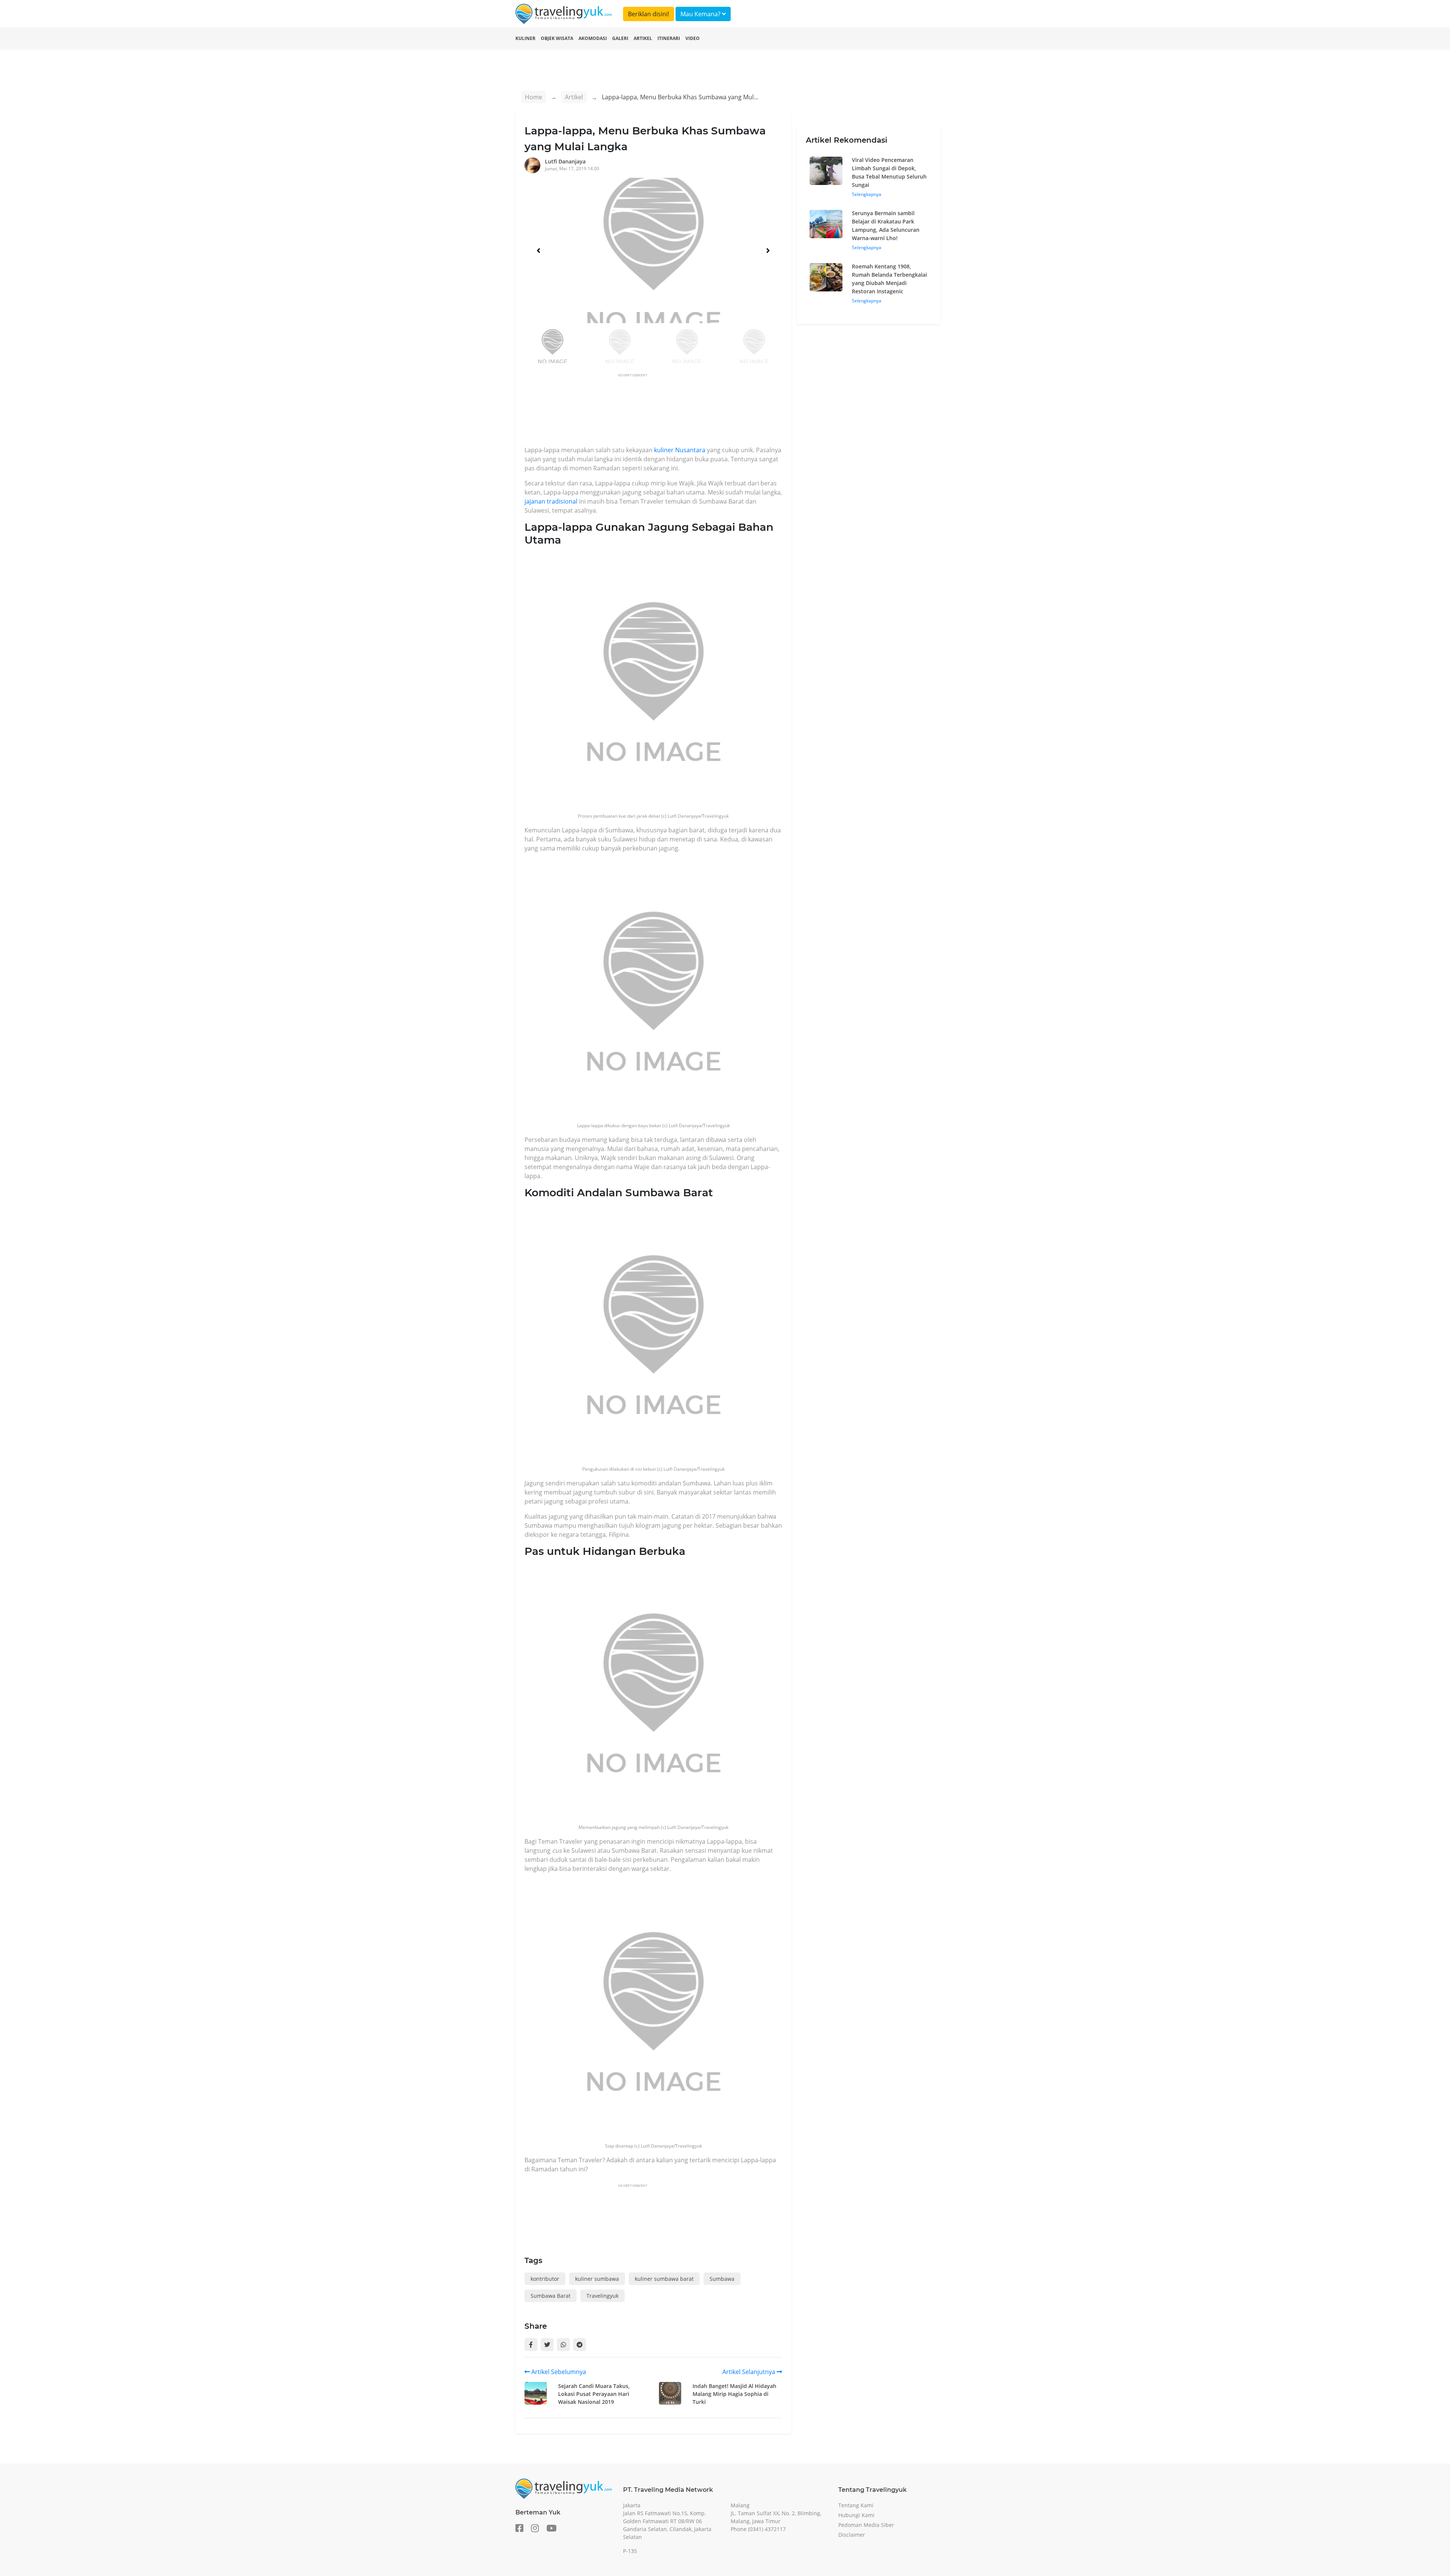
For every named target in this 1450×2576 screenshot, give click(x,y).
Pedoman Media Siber (866, 2525)
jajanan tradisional (551, 501)
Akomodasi (593, 38)
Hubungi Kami (856, 2515)
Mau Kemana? (701, 14)
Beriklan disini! (649, 14)
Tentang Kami (856, 2505)
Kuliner (525, 38)
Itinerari (669, 38)
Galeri (620, 38)
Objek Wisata (557, 38)
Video (693, 38)
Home (534, 97)
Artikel (643, 38)
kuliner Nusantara (680, 450)
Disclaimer (852, 2535)
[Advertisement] (662, 412)
